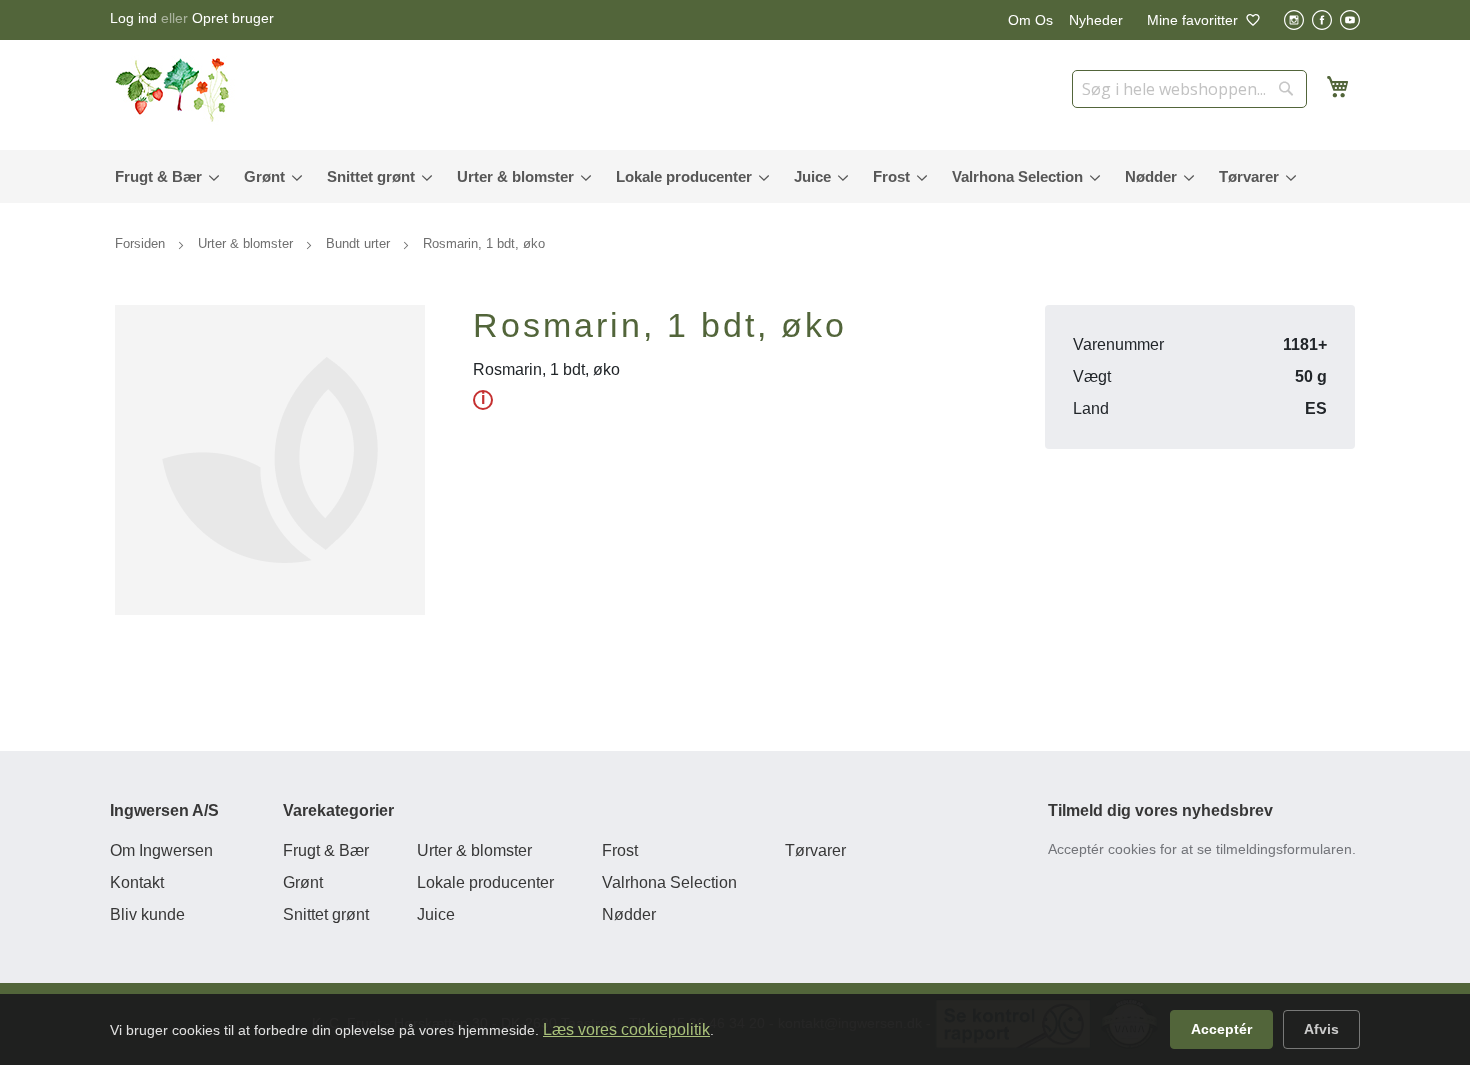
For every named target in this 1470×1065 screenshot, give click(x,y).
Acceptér (1221, 1029)
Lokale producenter (485, 882)
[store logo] (175, 90)
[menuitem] (162, 176)
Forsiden (142, 243)
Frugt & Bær (326, 850)
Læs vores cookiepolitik (626, 1029)
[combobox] (1189, 89)
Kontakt (137, 882)
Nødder (629, 914)
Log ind (133, 18)
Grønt (303, 882)
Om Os (1030, 20)
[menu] (735, 176)
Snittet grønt (326, 914)
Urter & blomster (247, 243)
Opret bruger (233, 18)
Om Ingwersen (161, 850)
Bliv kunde (147, 914)
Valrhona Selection (669, 882)
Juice (436, 914)
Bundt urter (360, 243)
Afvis (1321, 1029)
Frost (620, 850)
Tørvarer (815, 850)
